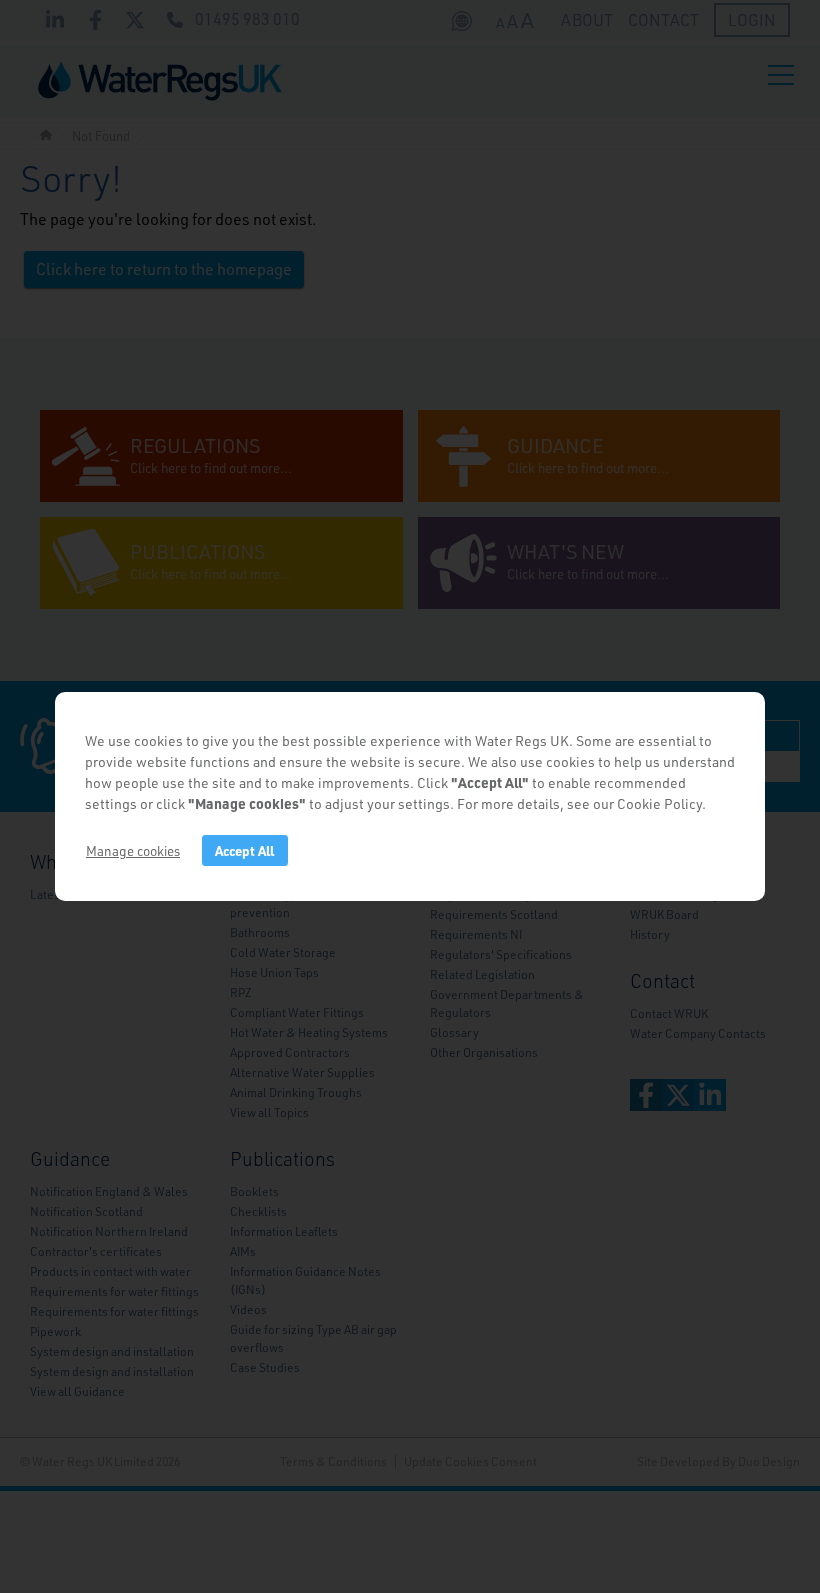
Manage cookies (133, 850)
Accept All (244, 850)
